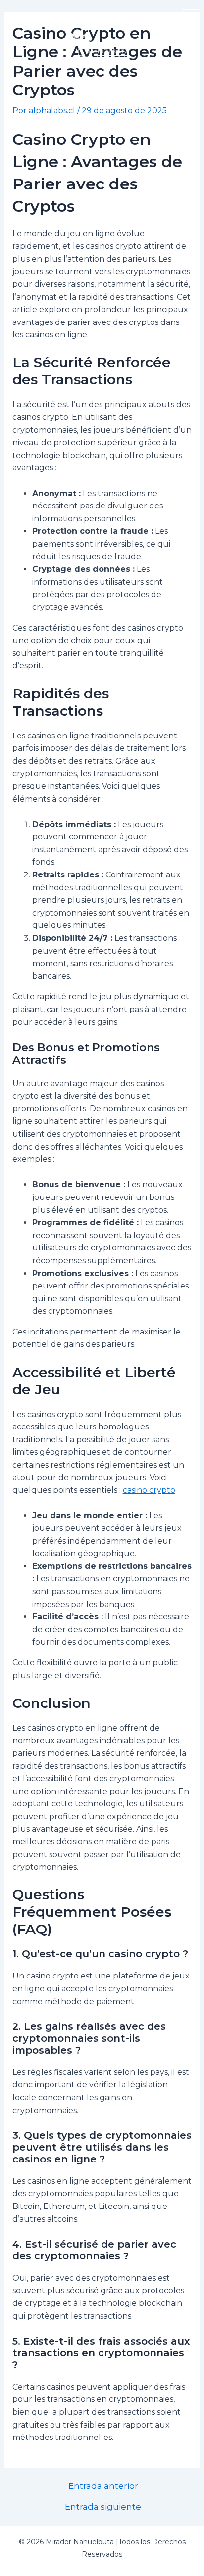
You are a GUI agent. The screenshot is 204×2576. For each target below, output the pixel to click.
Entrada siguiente (103, 2507)
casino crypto (149, 1490)
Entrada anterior (103, 2486)
